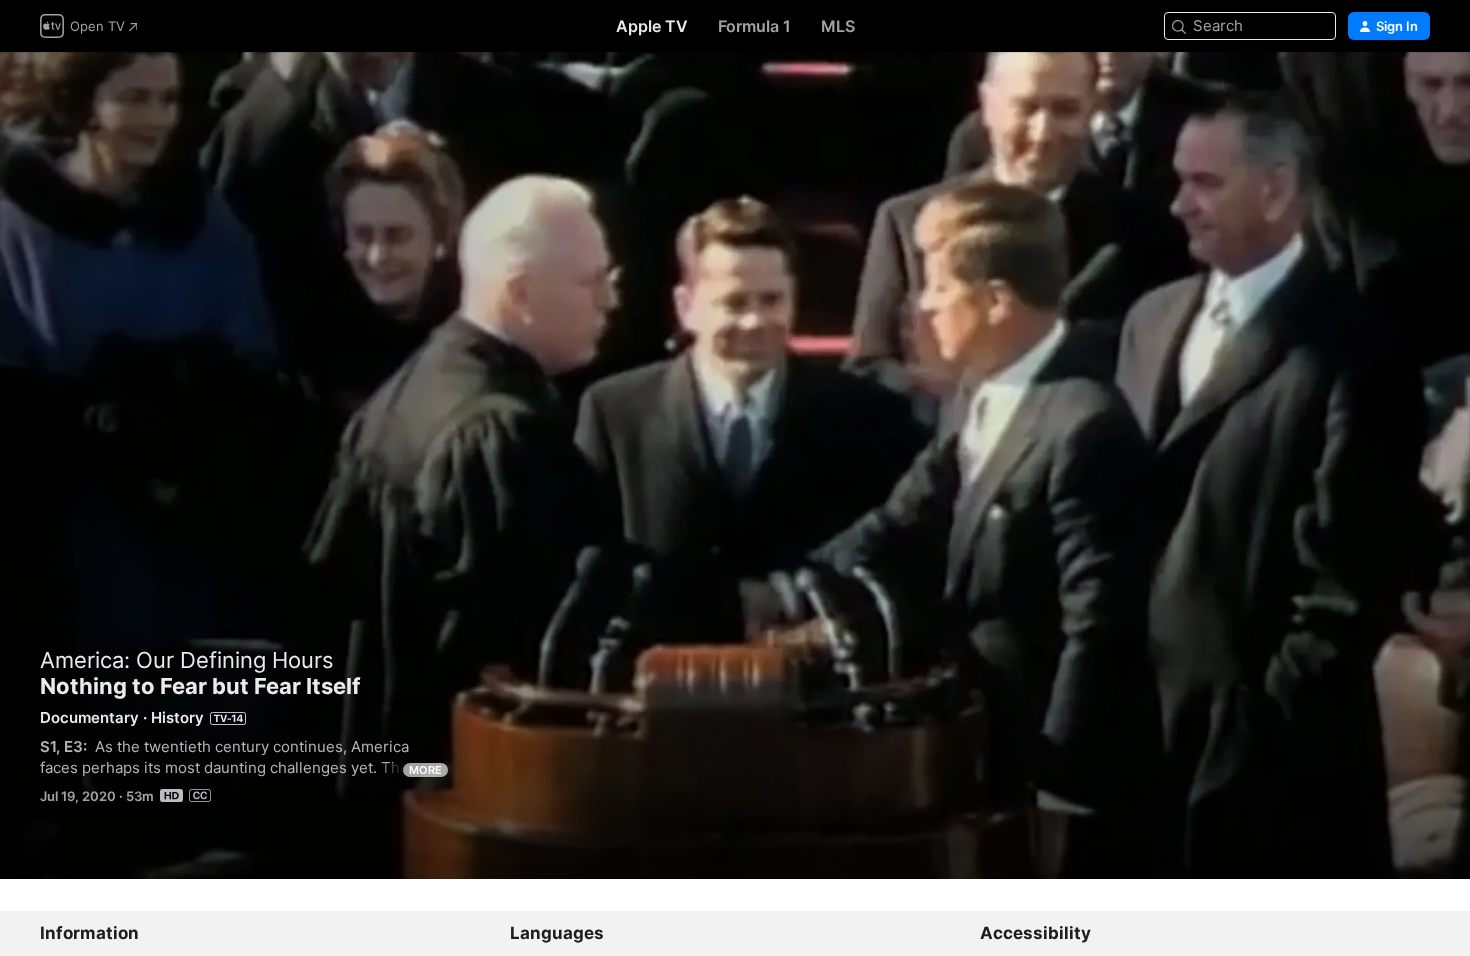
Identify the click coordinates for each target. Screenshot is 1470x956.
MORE (425, 770)
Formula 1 (754, 26)
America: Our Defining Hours (187, 660)
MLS (838, 26)
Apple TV (652, 26)
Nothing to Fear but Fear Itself (735, 465)
